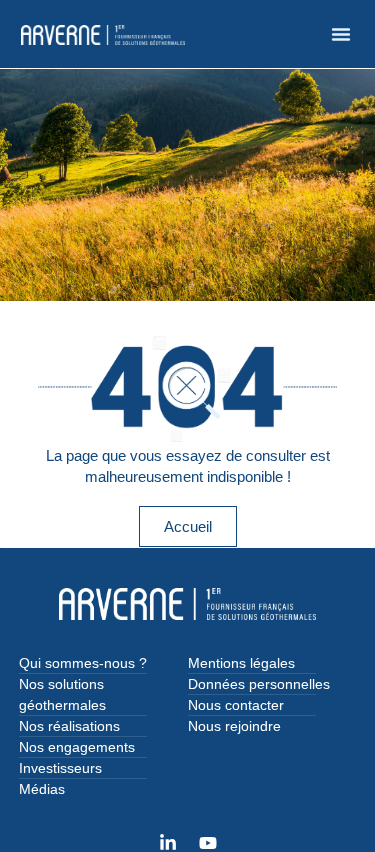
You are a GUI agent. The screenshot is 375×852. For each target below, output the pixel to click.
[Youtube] (208, 843)
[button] (341, 34)
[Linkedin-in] (168, 843)
